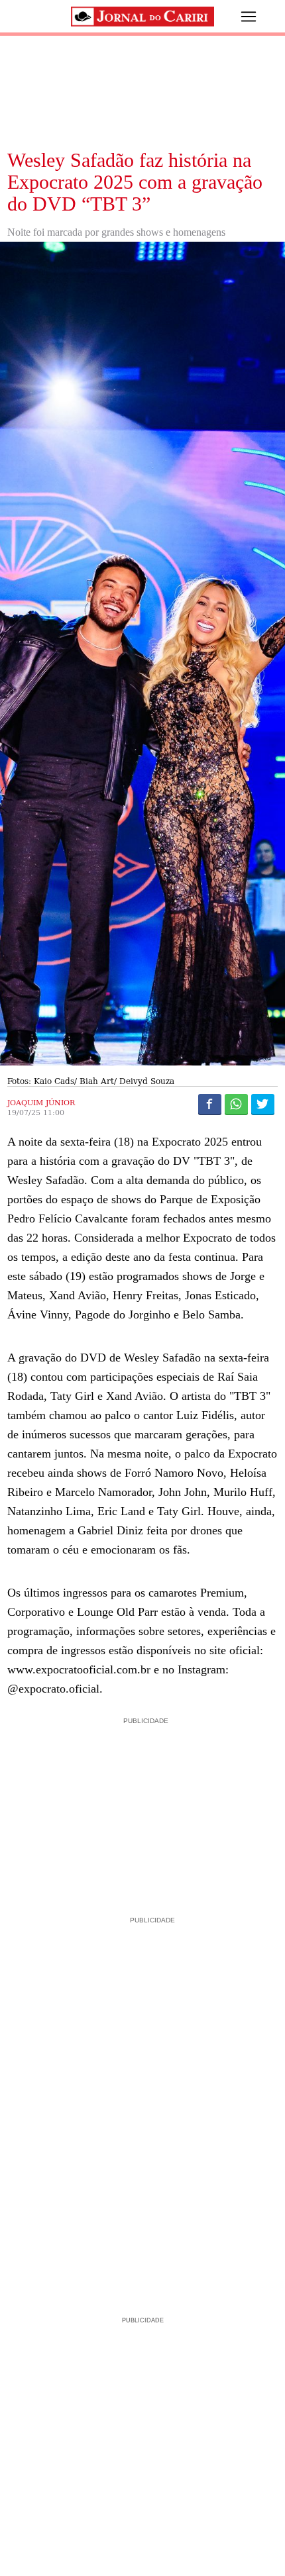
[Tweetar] (263, 1104)
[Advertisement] (142, 1810)
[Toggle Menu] (239, 17)
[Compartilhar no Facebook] (210, 1104)
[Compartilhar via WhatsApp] (236, 1104)
